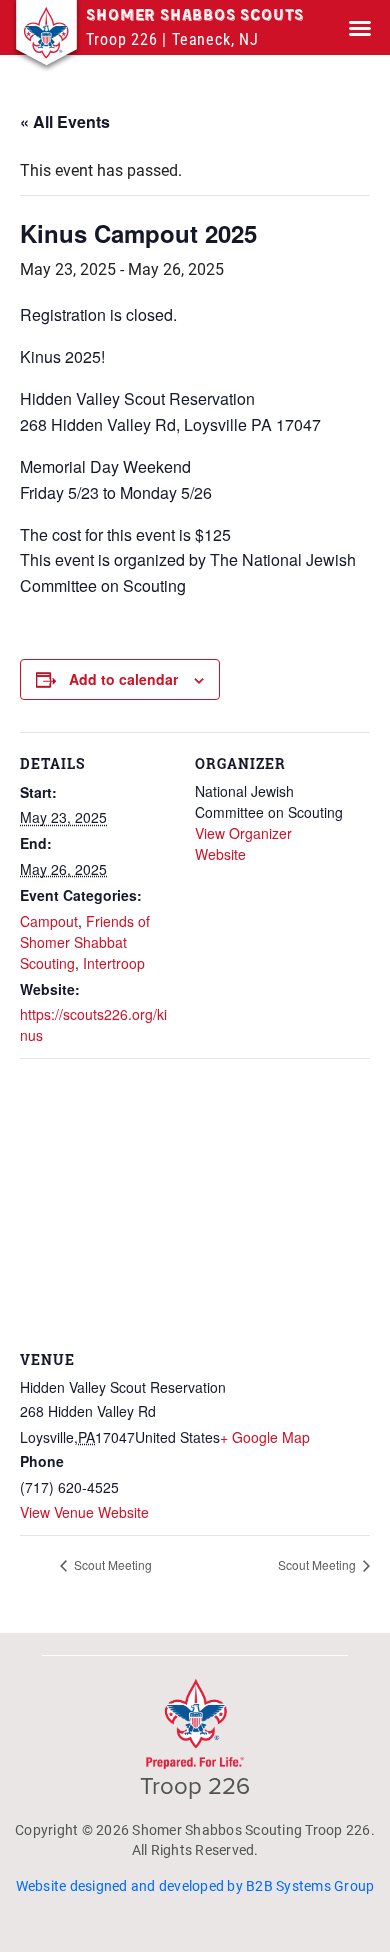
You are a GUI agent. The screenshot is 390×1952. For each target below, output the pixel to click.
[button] (360, 28)
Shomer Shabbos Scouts (195, 16)
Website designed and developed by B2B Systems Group (195, 1886)
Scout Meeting (111, 1564)
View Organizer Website (243, 843)
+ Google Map (265, 1437)
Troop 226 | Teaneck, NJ (172, 39)
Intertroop (114, 963)
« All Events (65, 121)
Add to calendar (123, 679)
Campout (49, 921)
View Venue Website (84, 1512)
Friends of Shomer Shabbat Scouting (85, 942)
